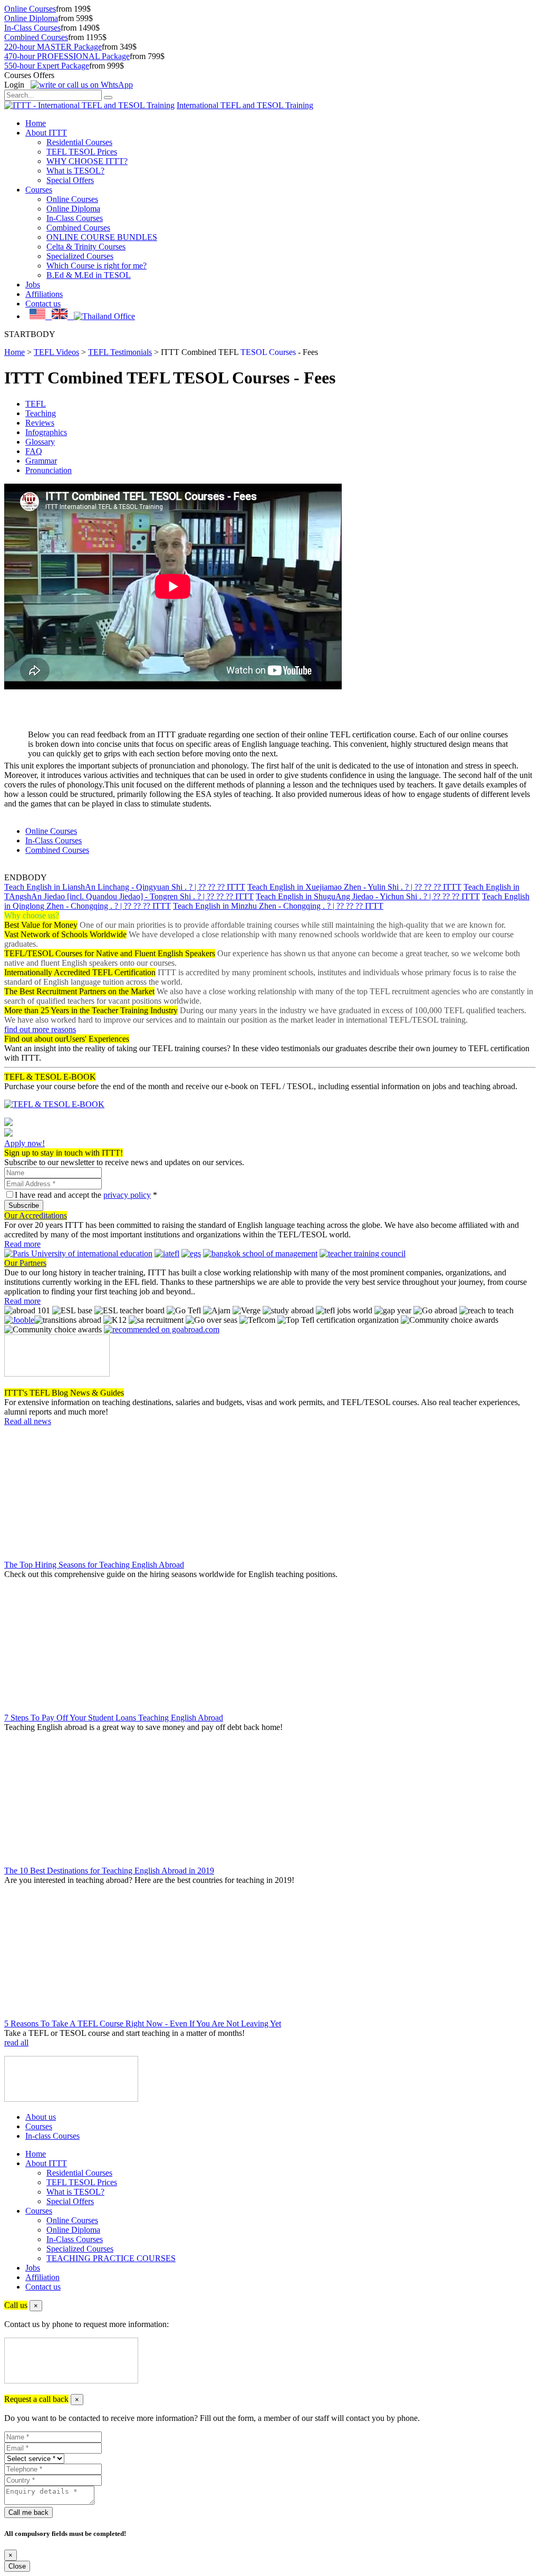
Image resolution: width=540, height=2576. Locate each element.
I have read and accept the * (86, 1195)
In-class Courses (52, 2136)
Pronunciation (49, 470)
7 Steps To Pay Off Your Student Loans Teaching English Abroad (114, 1718)
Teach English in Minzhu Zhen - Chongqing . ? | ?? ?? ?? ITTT (278, 906)
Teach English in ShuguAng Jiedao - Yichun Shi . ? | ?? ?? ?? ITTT (368, 896)
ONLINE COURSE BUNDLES (102, 237)
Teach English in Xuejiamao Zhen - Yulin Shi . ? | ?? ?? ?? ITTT (354, 887)
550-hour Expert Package (47, 66)
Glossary (40, 442)
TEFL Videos (56, 352)
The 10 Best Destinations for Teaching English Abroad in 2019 (109, 1871)
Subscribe (24, 1205)
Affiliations (44, 294)
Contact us (43, 304)
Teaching (41, 413)
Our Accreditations (36, 1215)
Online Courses (30, 9)
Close (17, 2566)
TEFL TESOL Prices (82, 152)
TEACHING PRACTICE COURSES (111, 2258)
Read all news (28, 1421)
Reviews (40, 423)
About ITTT (46, 133)
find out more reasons (40, 1029)
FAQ (34, 451)
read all (16, 2042)
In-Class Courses (32, 28)
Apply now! (25, 1143)
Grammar (41, 461)
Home (36, 123)
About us (41, 2117)
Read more (22, 1244)
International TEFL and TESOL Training (245, 105)
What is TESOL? (75, 171)
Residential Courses (79, 142)
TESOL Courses (268, 352)
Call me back (28, 2512)
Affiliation (42, 2277)
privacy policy (127, 1195)
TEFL (36, 404)
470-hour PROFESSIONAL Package (67, 56)
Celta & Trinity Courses (86, 247)
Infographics (46, 432)
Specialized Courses (80, 256)
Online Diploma (31, 18)
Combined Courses (36, 37)
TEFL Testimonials (120, 352)
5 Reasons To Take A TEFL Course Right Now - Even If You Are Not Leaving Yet (143, 2024)
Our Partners (25, 1263)
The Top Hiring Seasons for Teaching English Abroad (94, 1565)
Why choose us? (32, 915)
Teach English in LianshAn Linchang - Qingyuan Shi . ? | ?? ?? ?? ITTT (125, 887)
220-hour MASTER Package (53, 47)
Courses (39, 190)
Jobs (33, 285)
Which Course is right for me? (97, 266)
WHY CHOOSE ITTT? (87, 161)
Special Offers (70, 180)
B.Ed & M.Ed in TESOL (89, 275)
